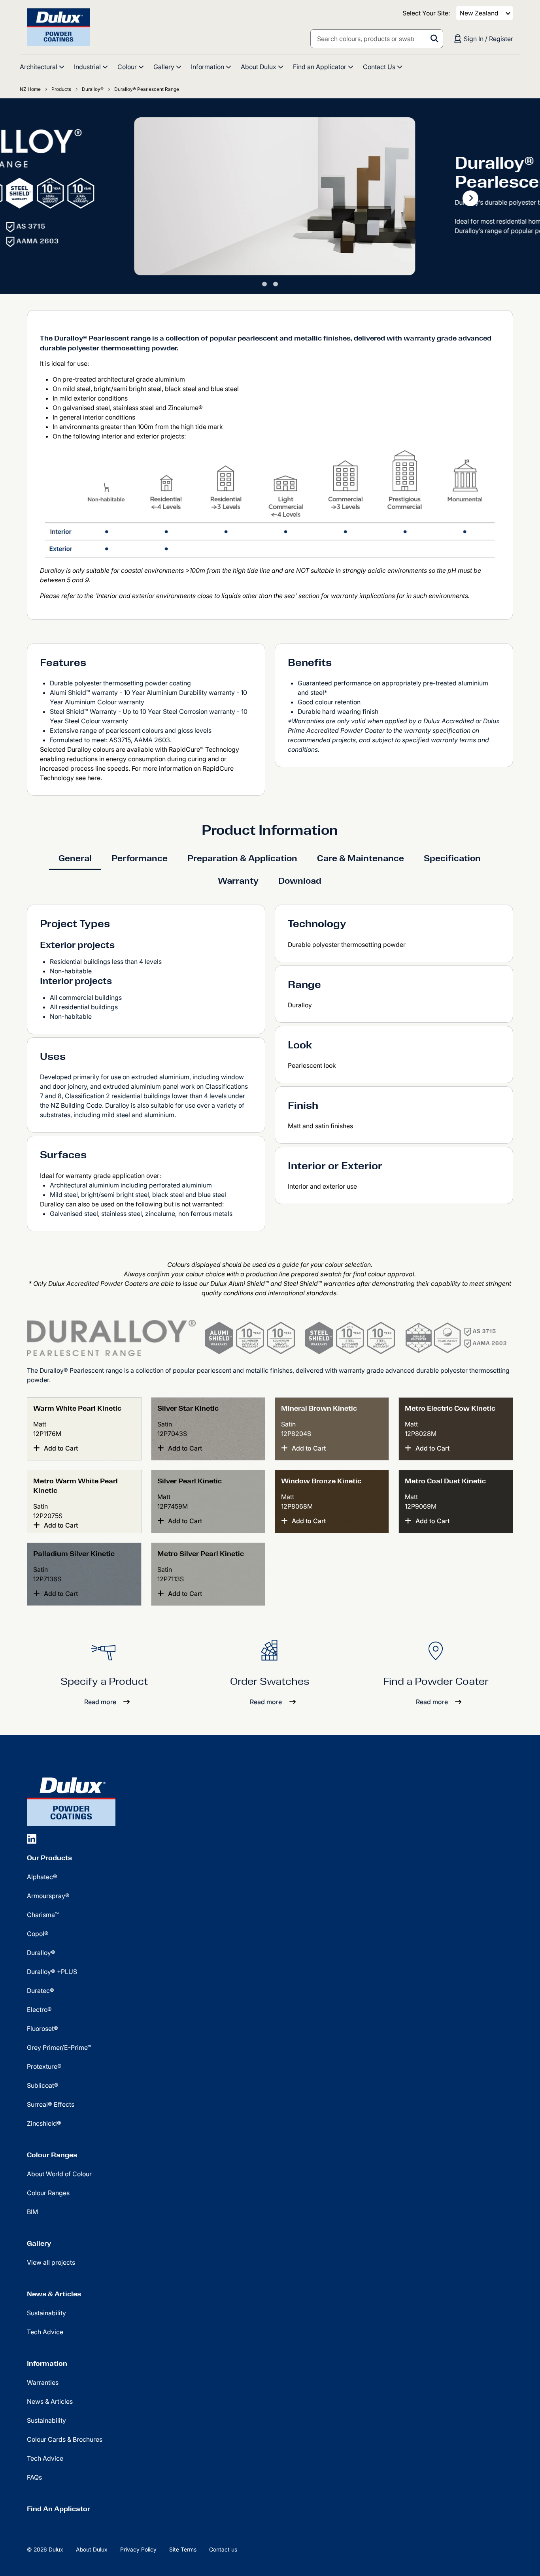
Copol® (38, 1934)
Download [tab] (300, 881)
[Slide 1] (264, 284)
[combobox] (377, 39)
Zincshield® (44, 2123)
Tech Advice (45, 2332)
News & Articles (54, 2294)
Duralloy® (41, 1953)
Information (47, 2363)
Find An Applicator (59, 2509)
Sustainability (46, 2313)
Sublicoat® (43, 2085)
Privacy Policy (138, 2549)
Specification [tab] (452, 858)
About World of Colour (59, 2174)
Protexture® (44, 2066)
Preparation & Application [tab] (242, 858)
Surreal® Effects (51, 2104)
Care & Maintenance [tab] (361, 858)
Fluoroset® (42, 2028)
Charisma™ (43, 1915)
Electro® (39, 2010)
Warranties (43, 2382)
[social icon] (32, 1839)
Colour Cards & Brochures (65, 2439)
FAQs (34, 2477)
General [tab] (75, 858)
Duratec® (41, 1991)
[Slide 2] (276, 284)
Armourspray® (48, 1896)
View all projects (51, 2262)
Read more (100, 1702)
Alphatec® (42, 1877)
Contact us (223, 2549)
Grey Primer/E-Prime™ (59, 2047)
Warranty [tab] (238, 881)
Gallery (39, 2243)
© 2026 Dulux (45, 2549)
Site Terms (183, 2549)
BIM (32, 2212)
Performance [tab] (140, 858)
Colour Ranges (52, 2155)
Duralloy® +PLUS (52, 1972)
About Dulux (92, 2549)
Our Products (49, 1858)
